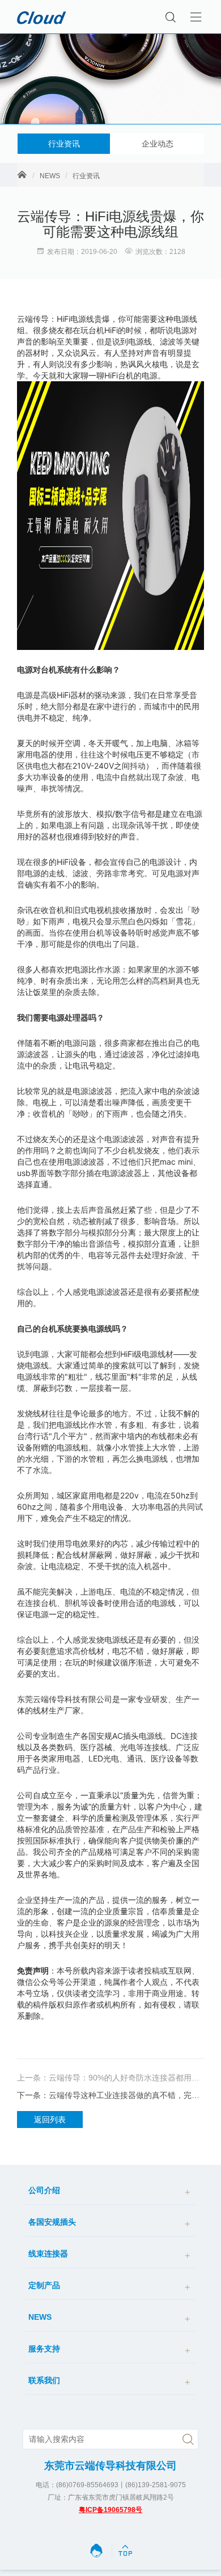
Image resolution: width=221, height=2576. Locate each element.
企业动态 (158, 144)
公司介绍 (44, 2190)
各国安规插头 (52, 2222)
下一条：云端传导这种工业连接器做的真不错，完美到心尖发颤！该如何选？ (110, 2095)
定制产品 (44, 2285)
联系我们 (44, 2380)
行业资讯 (64, 144)
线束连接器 (48, 2254)
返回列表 (50, 2120)
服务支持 (44, 2349)
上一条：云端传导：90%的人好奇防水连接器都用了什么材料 (110, 2078)
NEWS (50, 176)
